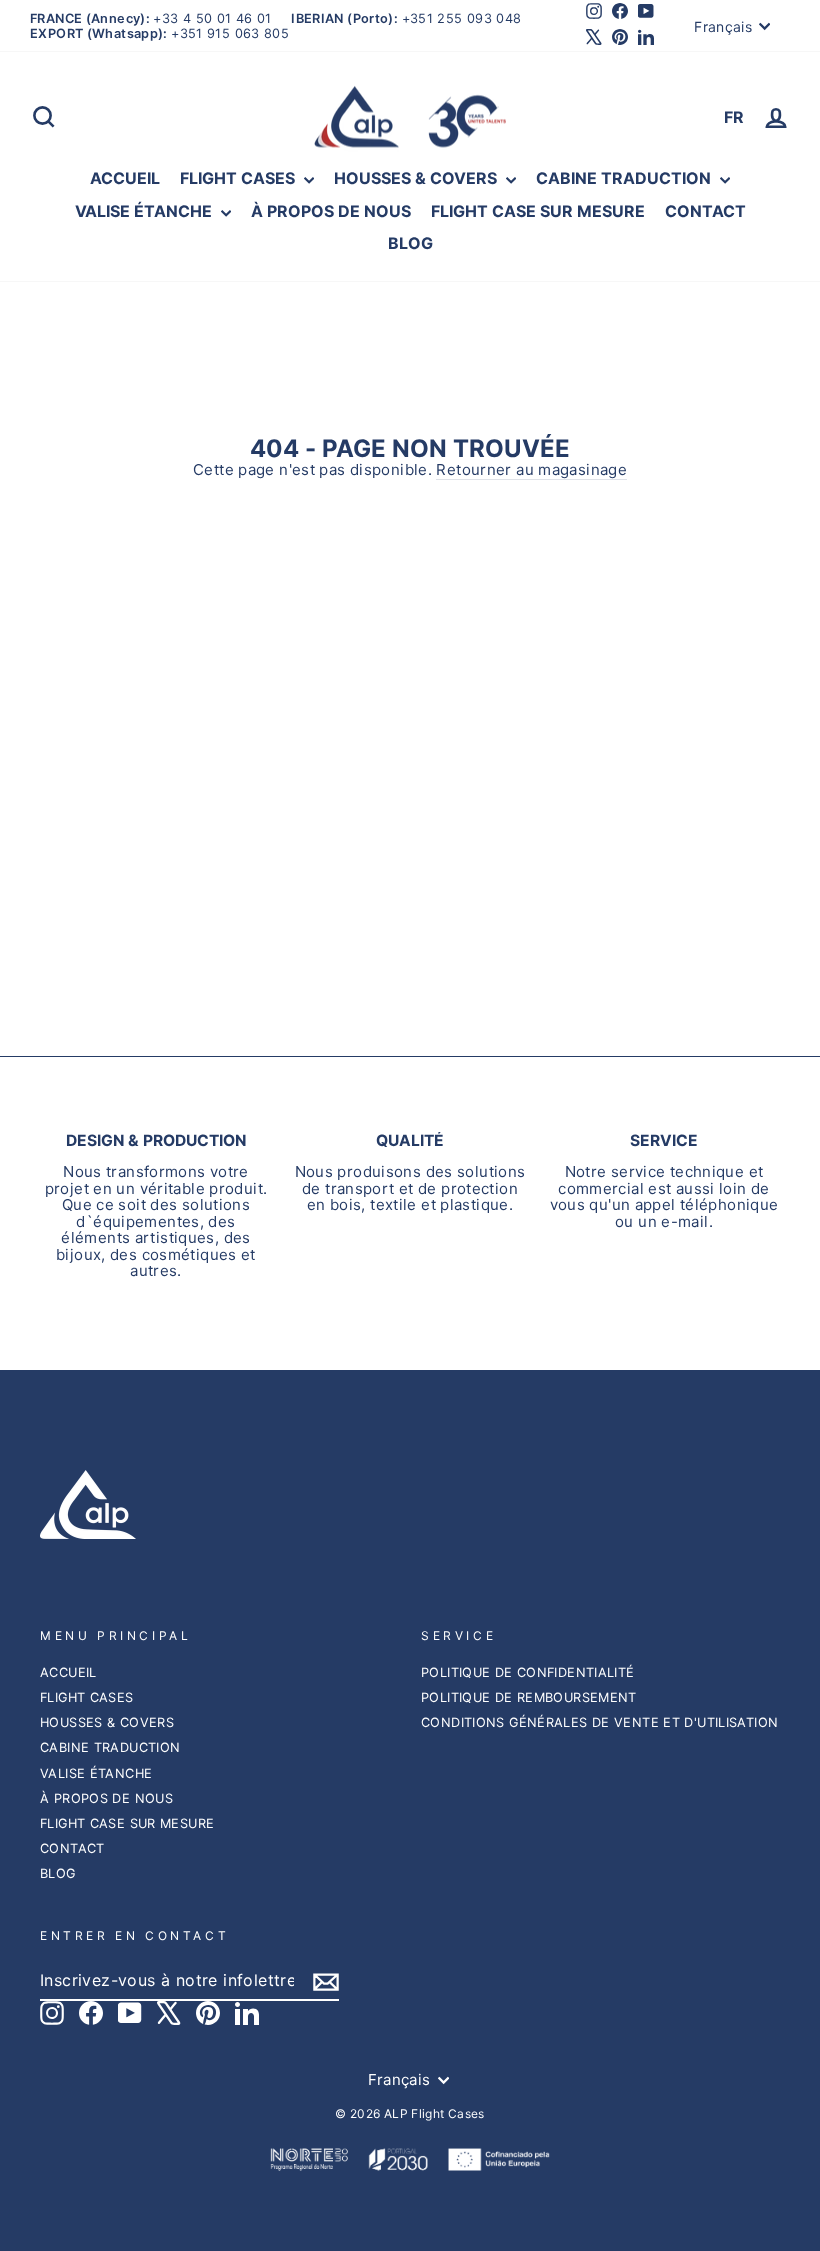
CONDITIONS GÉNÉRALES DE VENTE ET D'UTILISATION (599, 1722)
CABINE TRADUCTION (625, 178)
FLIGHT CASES (239, 178)
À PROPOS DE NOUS (331, 211)
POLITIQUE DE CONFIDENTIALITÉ (528, 1672)
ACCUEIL (125, 178)
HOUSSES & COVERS (417, 178)
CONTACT (705, 211)
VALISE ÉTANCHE (145, 211)
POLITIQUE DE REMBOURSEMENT (529, 1697)
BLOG (410, 243)
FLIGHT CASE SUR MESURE (538, 211)
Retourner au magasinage (531, 470)
